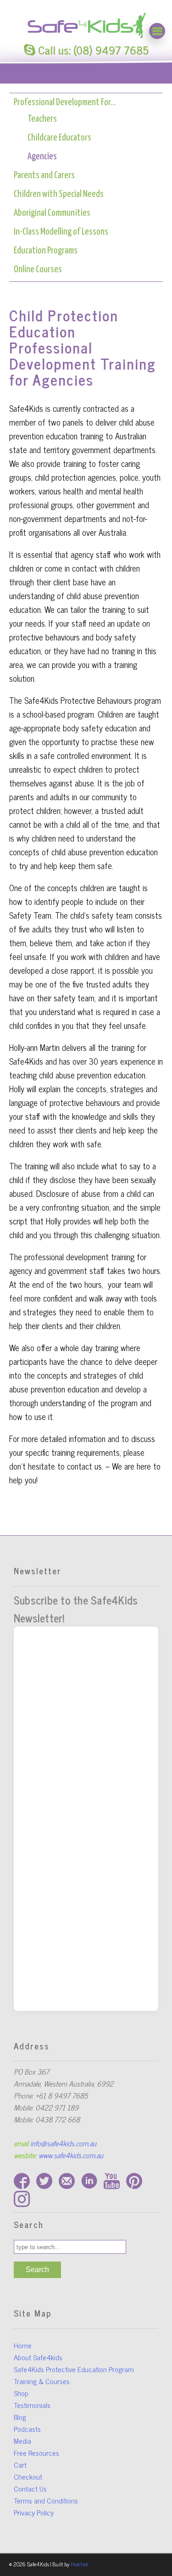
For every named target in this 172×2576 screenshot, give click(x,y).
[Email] (70, 2185)
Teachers (42, 119)
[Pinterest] (136, 2185)
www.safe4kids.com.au (71, 2155)
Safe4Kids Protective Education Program (74, 2369)
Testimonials (32, 2405)
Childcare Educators (59, 138)
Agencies (42, 157)
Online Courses (38, 269)
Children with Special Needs (59, 194)
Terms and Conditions (46, 2500)
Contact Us (30, 2488)
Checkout (28, 2476)
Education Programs (46, 251)
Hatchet (79, 2564)
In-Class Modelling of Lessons (61, 232)
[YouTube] (115, 2185)
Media (22, 2441)
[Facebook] (25, 2185)
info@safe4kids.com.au (63, 2143)
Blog (20, 2417)
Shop (21, 2393)
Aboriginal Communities (52, 213)
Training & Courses (42, 2381)
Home (23, 2345)
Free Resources (36, 2453)
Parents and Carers (44, 175)
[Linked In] (92, 2185)
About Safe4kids (38, 2357)
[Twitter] (47, 2185)
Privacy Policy (34, 2512)
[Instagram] (24, 2203)
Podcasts (27, 2429)
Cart (20, 2464)
